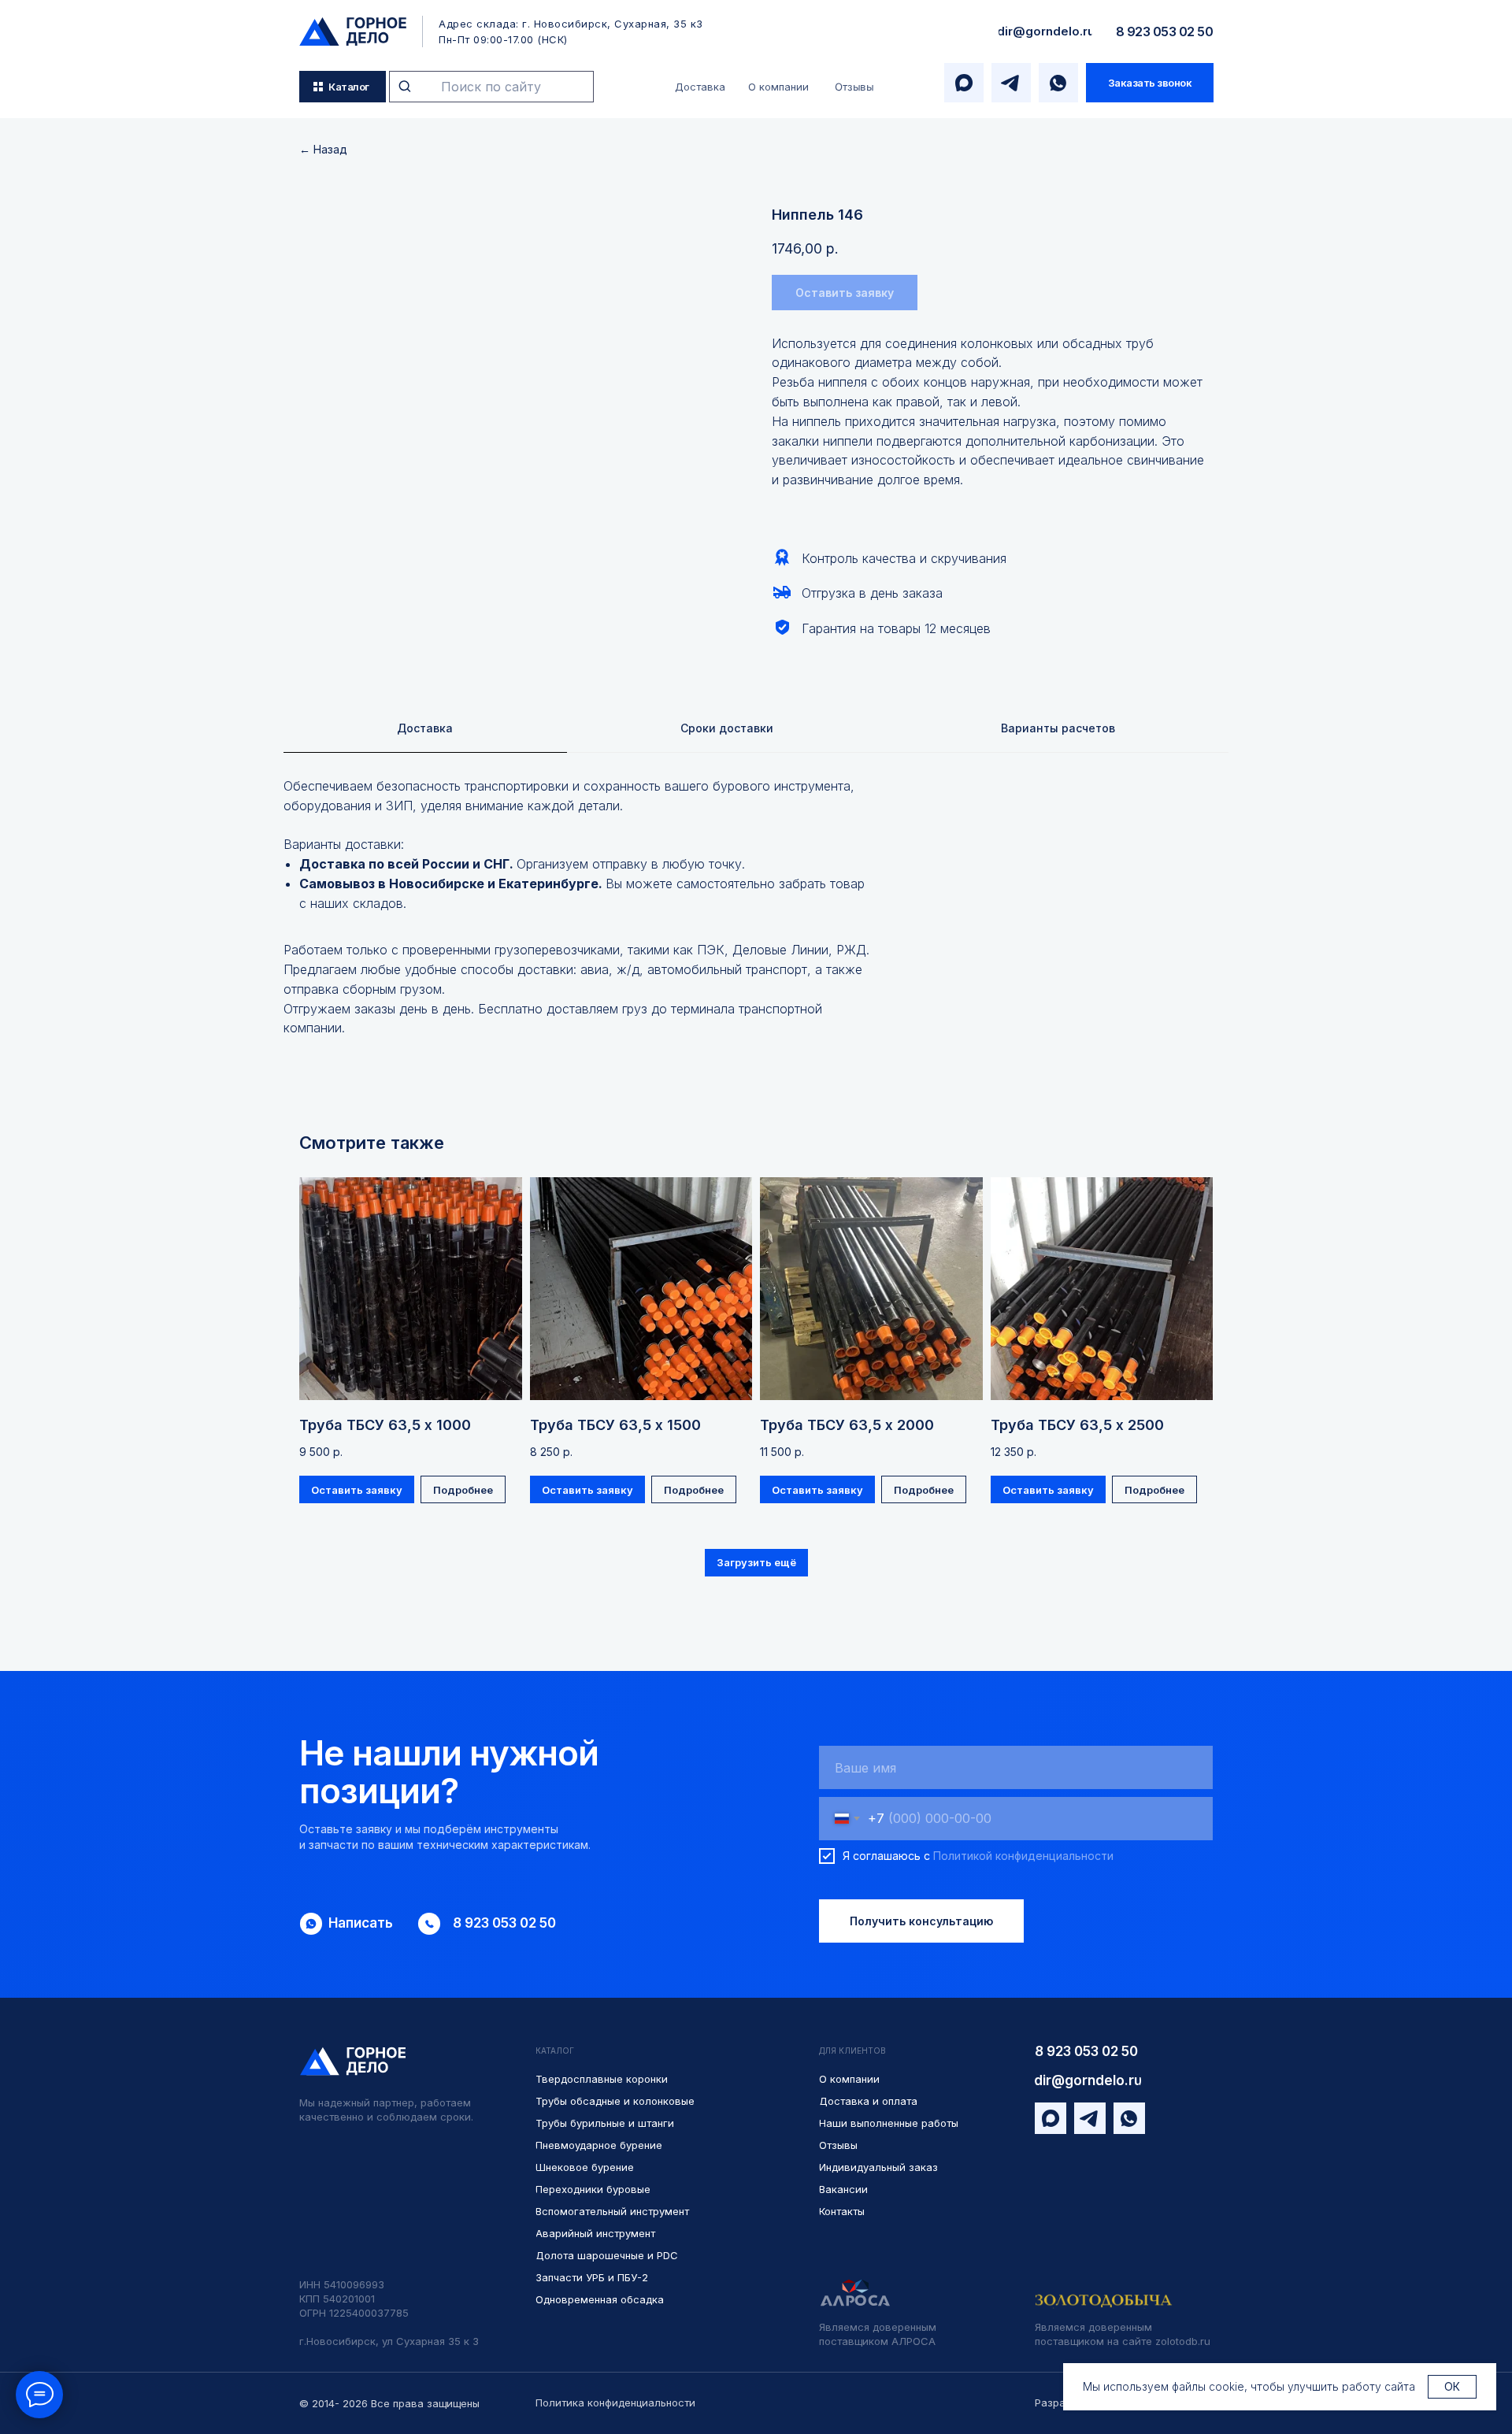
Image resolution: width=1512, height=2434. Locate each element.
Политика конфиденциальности (615, 2403)
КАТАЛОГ (555, 2051)
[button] (1150, 83)
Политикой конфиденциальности (1023, 1856)
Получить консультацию (921, 1921)
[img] (353, 31)
